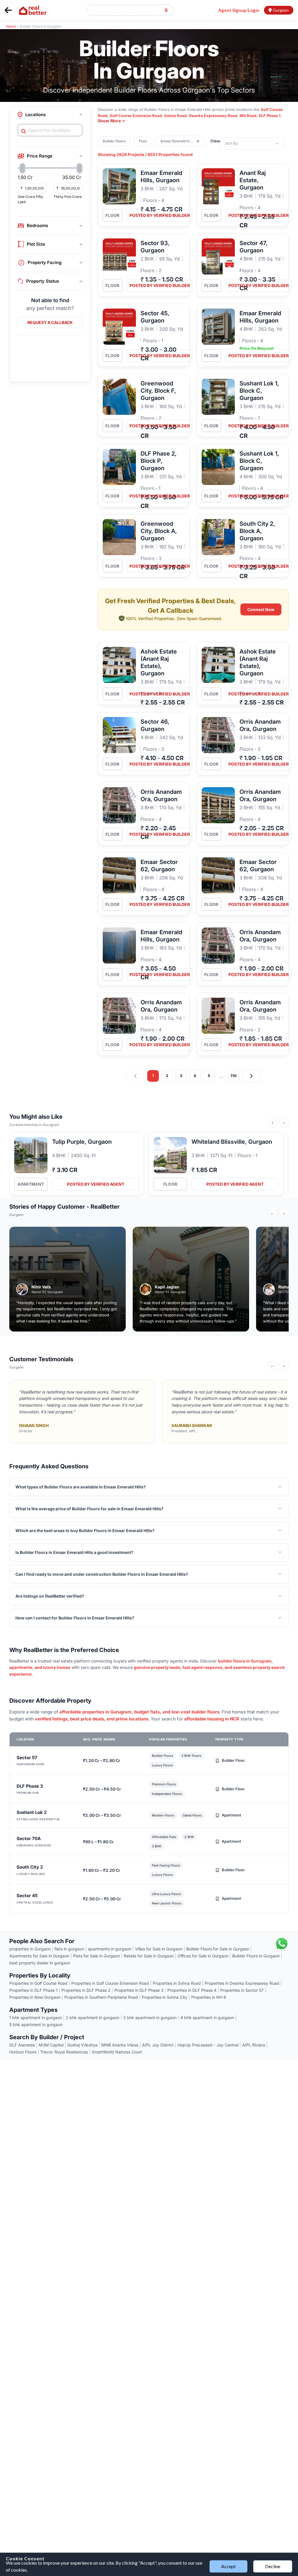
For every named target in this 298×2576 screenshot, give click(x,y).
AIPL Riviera (254, 2045)
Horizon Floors (23, 2052)
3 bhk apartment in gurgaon (150, 2018)
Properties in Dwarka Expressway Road (242, 1983)
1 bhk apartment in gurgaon (36, 2018)
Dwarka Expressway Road (213, 116)
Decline (273, 2566)
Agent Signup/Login (239, 10)
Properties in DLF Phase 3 (139, 1990)
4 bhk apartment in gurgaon (207, 2018)
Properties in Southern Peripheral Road (101, 1997)
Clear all (218, 141)
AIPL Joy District (158, 2045)
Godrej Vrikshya (82, 2045)
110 (234, 1076)
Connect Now (261, 609)
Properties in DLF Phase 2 (86, 1990)
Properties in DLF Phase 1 (33, 1990)
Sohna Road (175, 116)
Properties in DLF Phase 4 (192, 1990)
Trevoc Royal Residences (64, 2052)
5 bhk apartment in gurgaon (36, 2024)
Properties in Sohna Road (177, 1983)
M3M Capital (51, 2045)
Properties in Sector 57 (242, 1990)
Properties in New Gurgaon (35, 1997)
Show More (109, 121)
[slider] (22, 168)
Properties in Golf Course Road (38, 1983)
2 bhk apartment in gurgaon (93, 2018)
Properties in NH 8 (209, 1997)
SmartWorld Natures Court (117, 2052)
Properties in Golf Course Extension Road (110, 1983)
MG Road (248, 116)
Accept (228, 2566)
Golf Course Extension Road (136, 116)
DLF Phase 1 (270, 116)
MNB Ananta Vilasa (120, 2045)
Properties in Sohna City (165, 1997)
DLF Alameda (22, 2045)
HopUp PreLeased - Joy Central (208, 2045)
